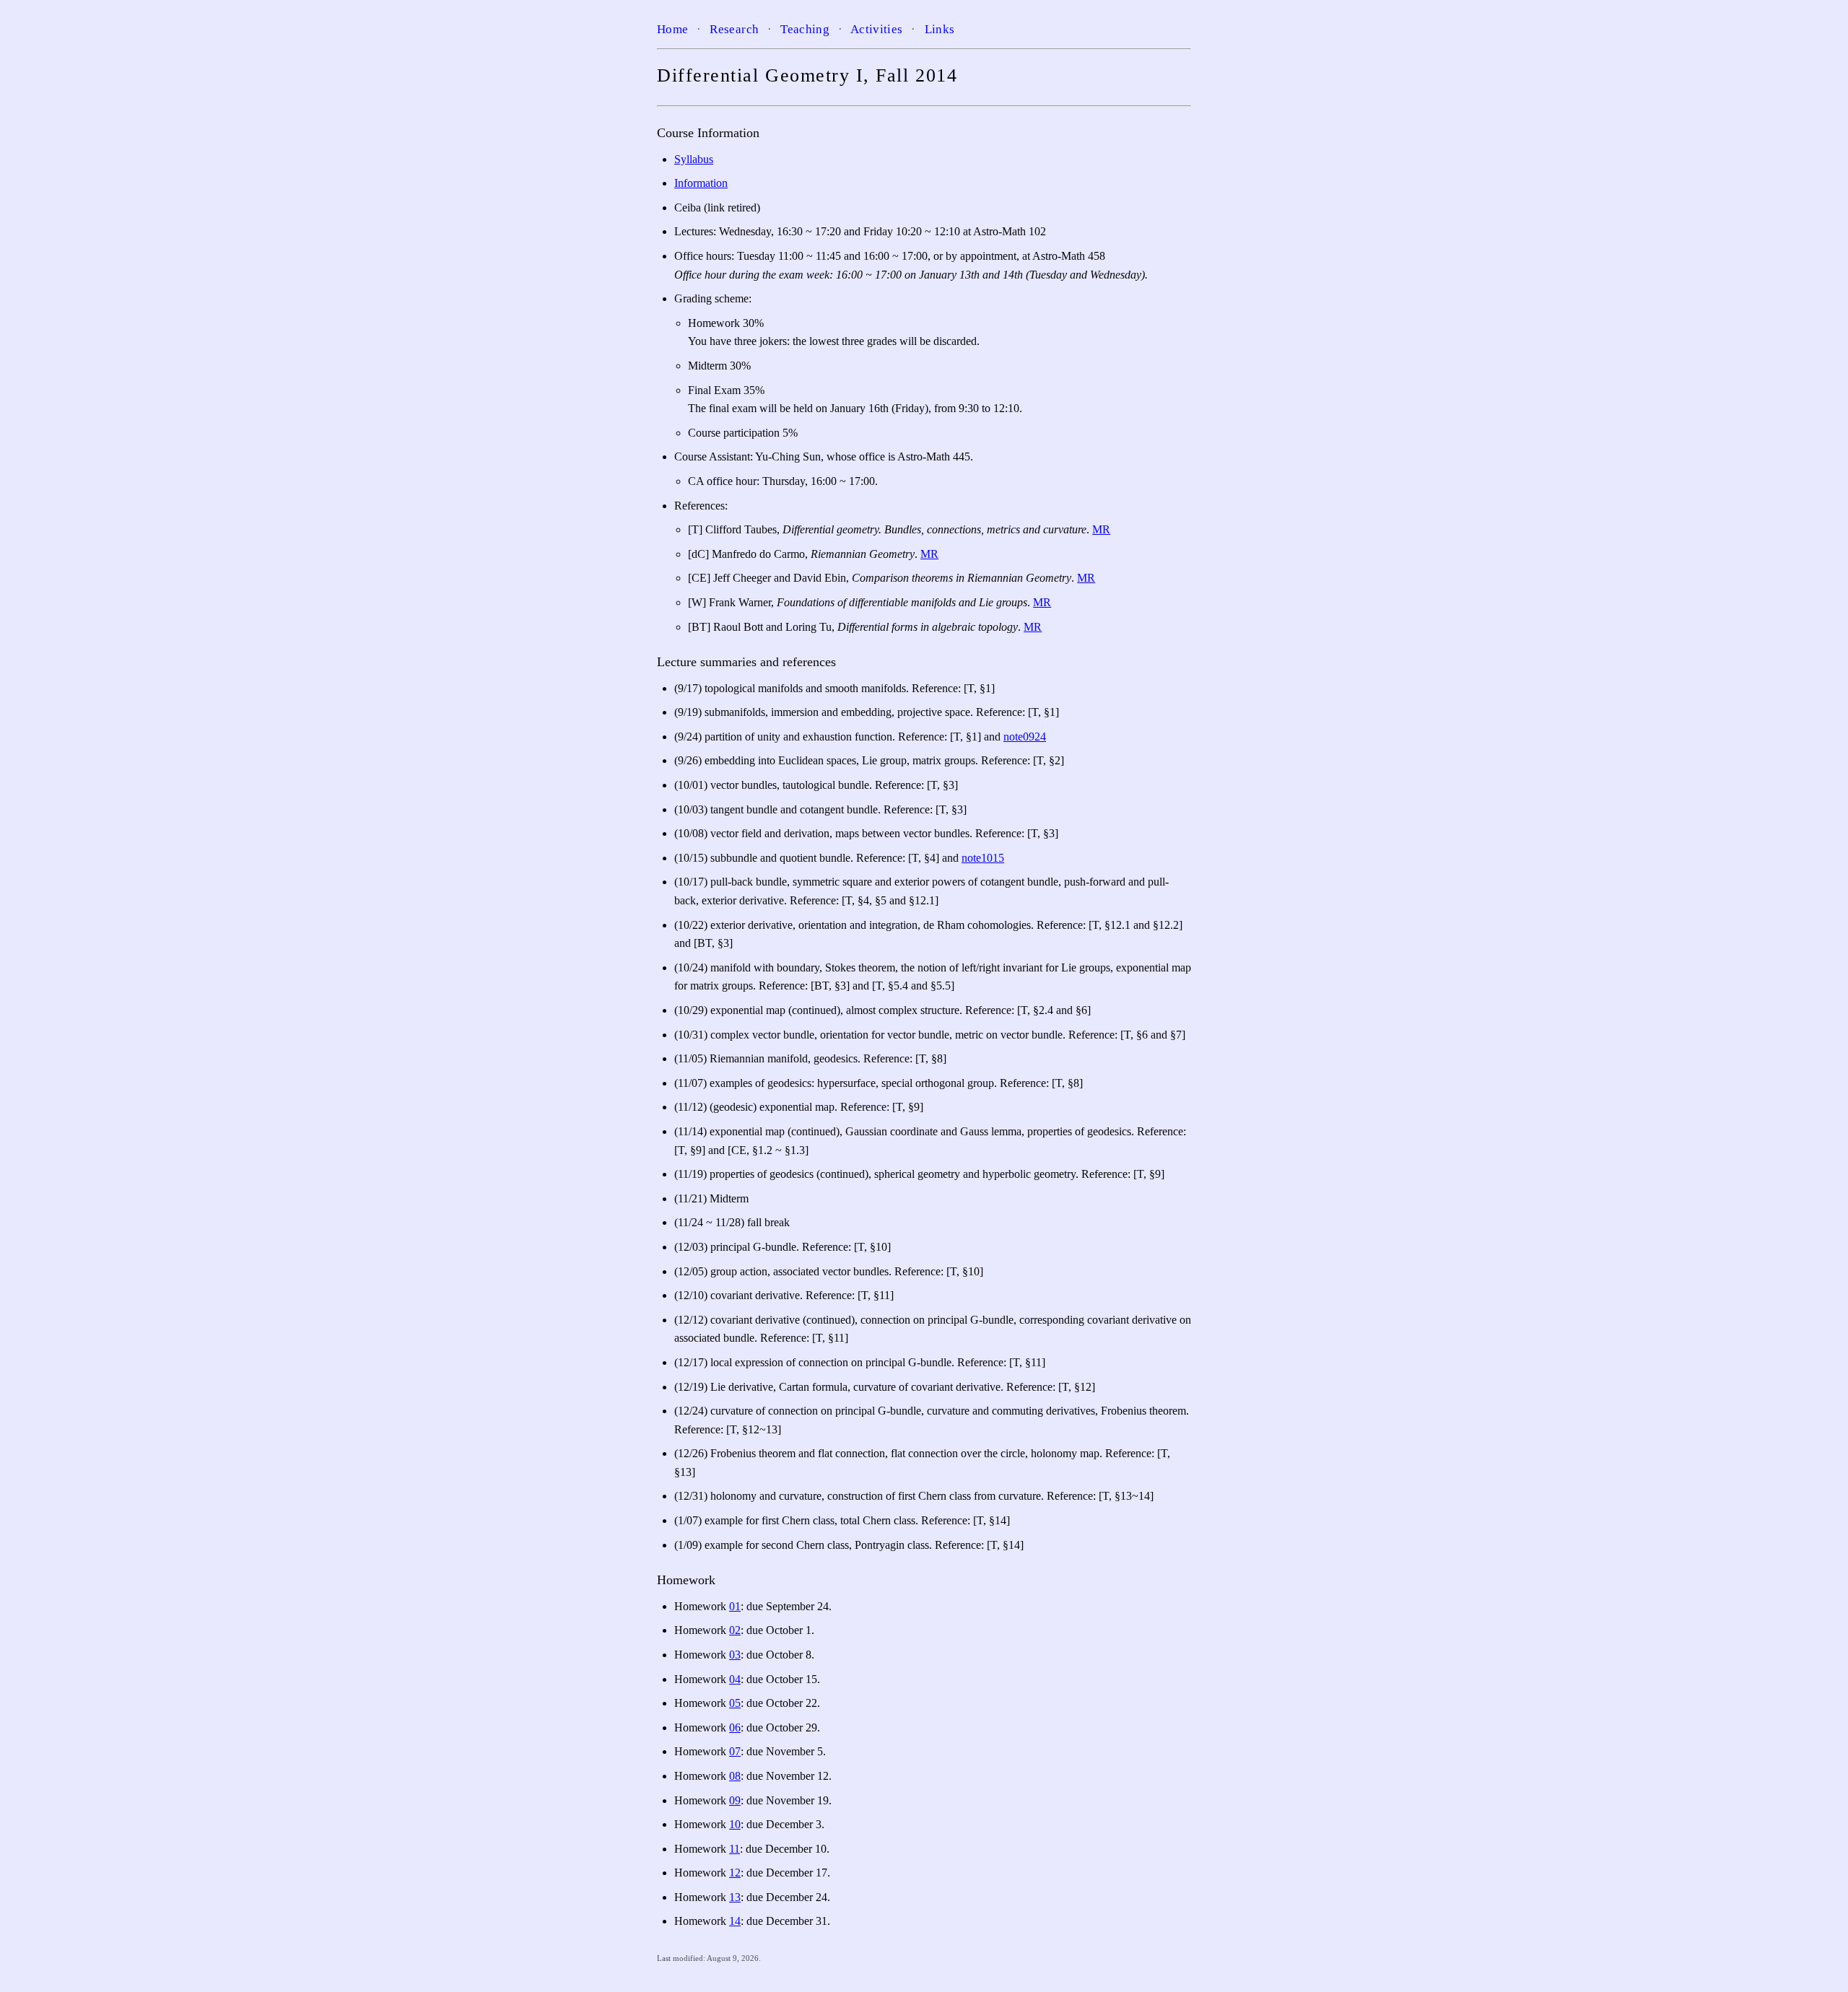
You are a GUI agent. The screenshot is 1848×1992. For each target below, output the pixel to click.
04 (735, 1679)
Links (940, 29)
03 (735, 1655)
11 (735, 1849)
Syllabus (694, 159)
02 (735, 1630)
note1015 (983, 858)
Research (734, 29)
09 (735, 1800)
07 (735, 1751)
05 (735, 1703)
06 (735, 1727)
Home (672, 29)
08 (735, 1776)
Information (701, 183)
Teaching (805, 29)
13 (735, 1897)
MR (1101, 529)
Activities (876, 29)
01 (735, 1606)
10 (735, 1824)
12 (735, 1873)
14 (735, 1921)
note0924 (1025, 737)
